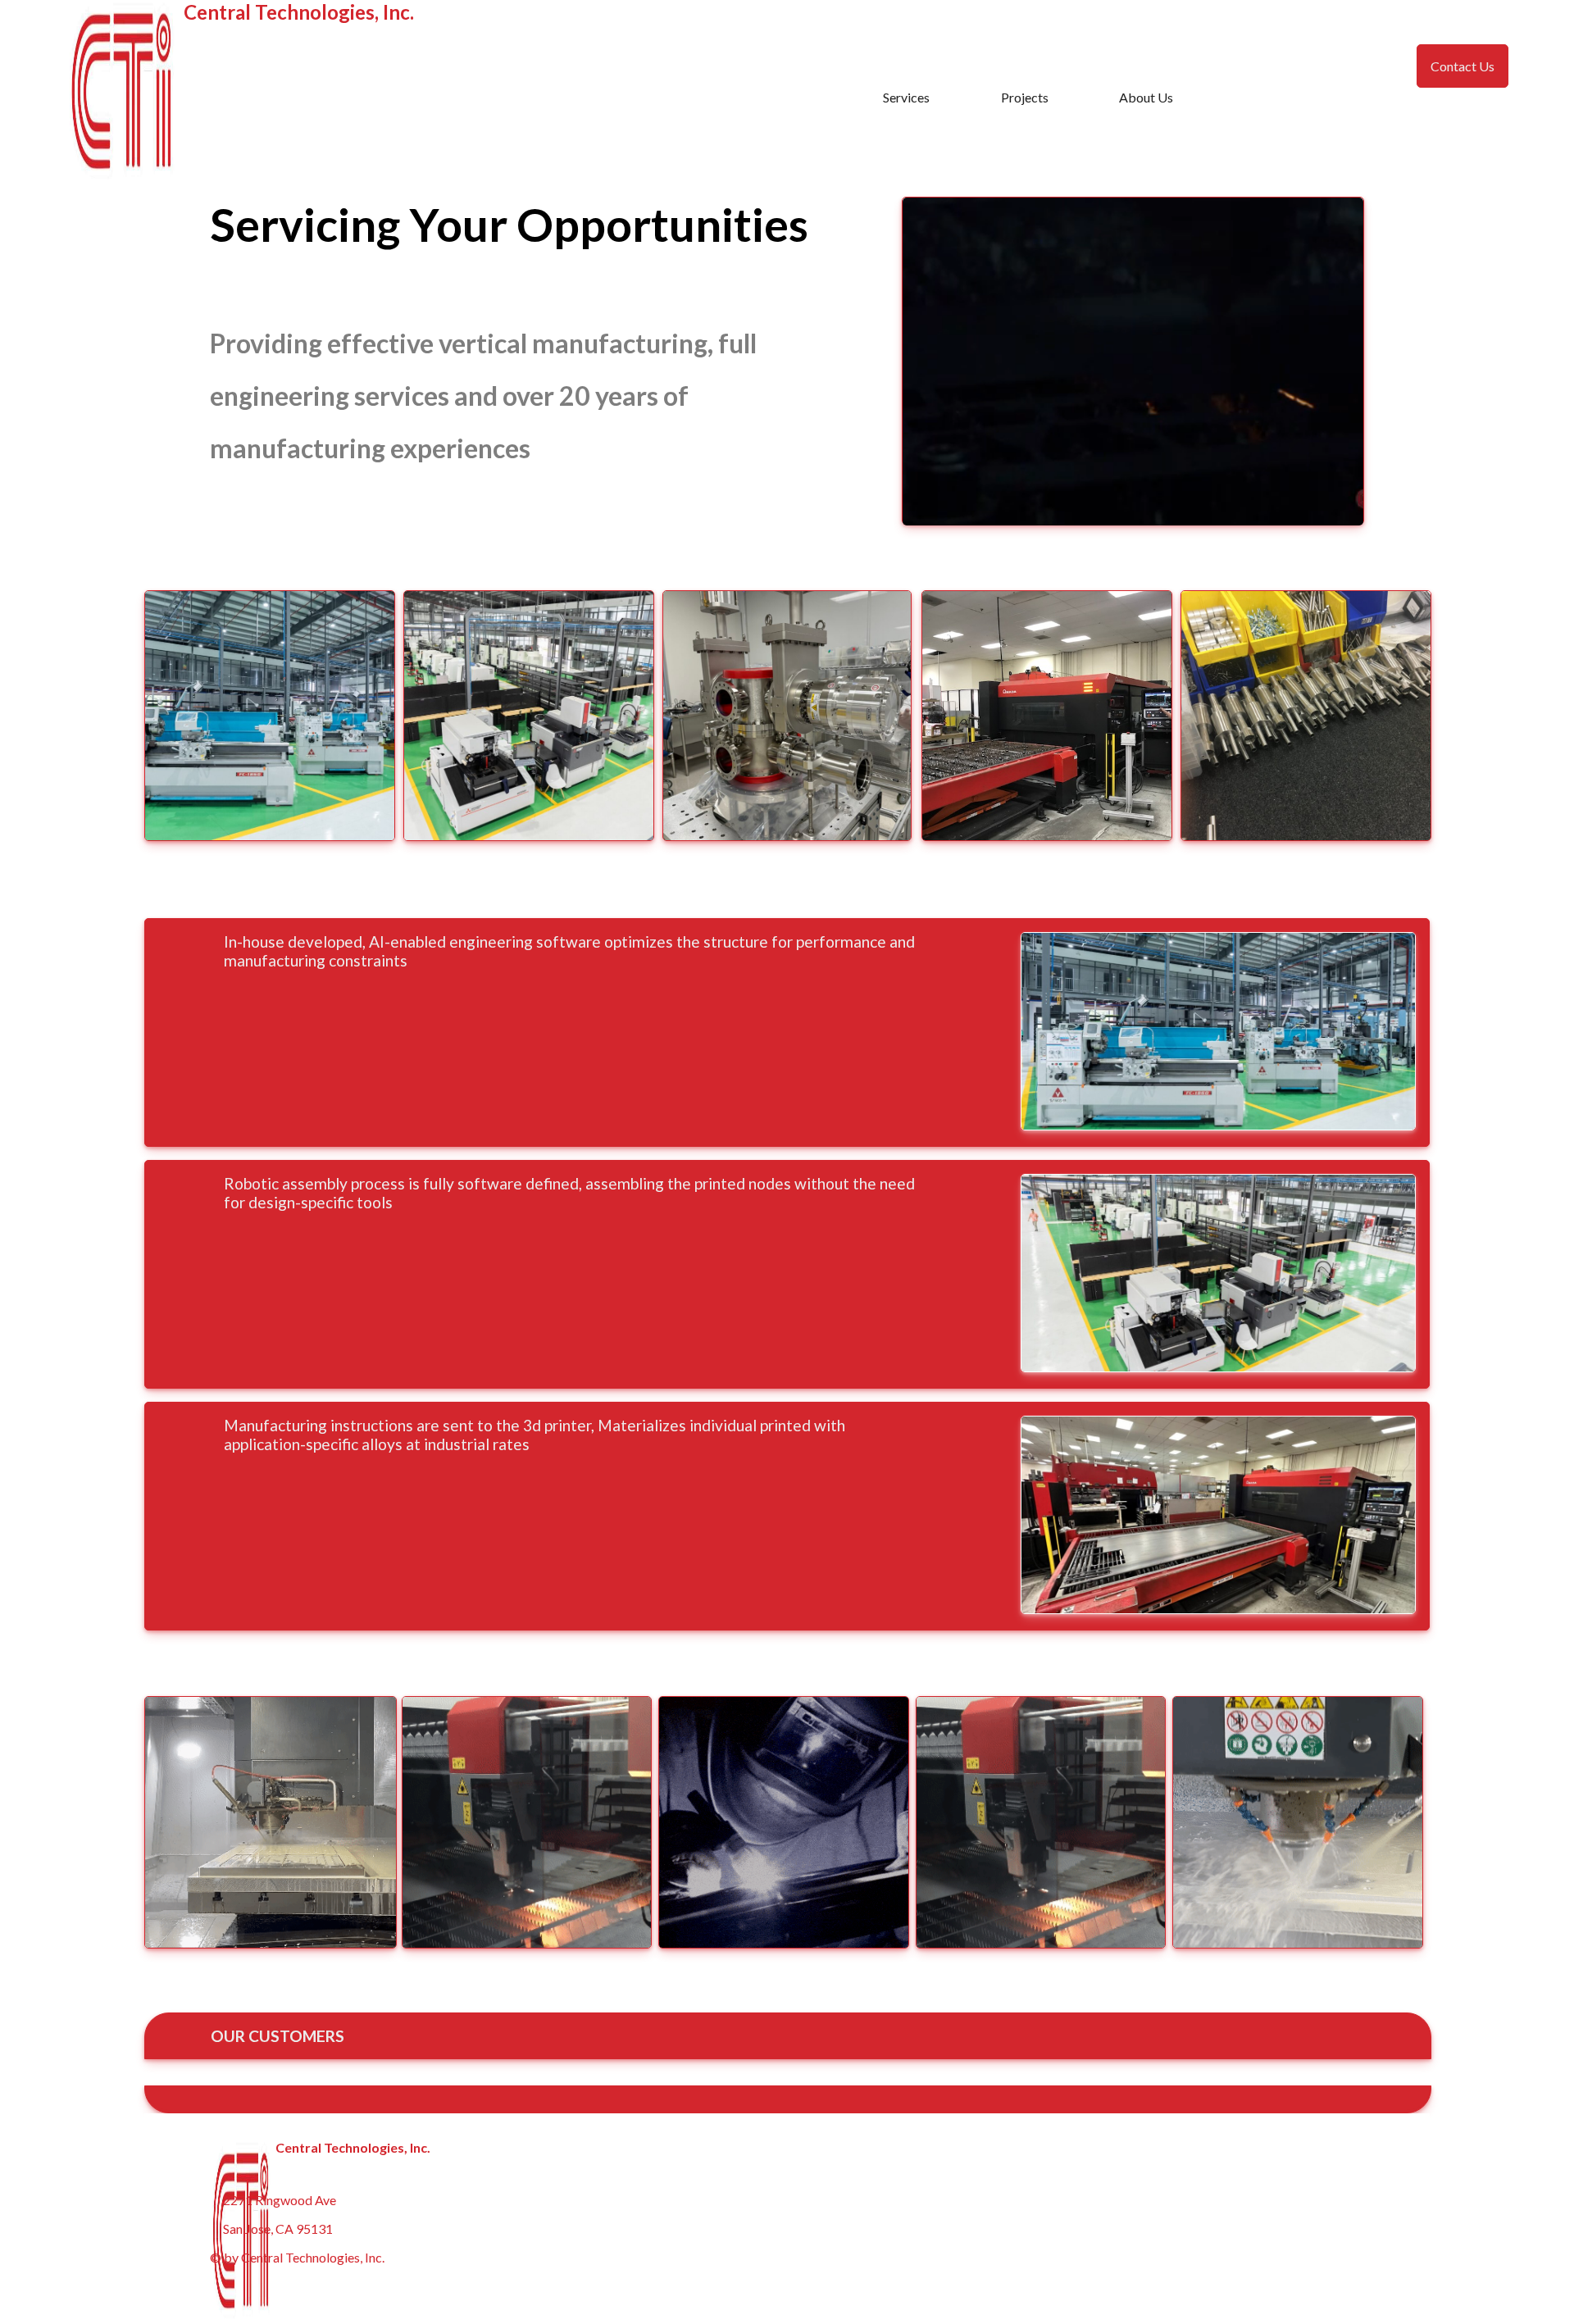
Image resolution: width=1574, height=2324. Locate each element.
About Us (1146, 97)
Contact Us (1463, 66)
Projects (1025, 97)
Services (906, 97)
